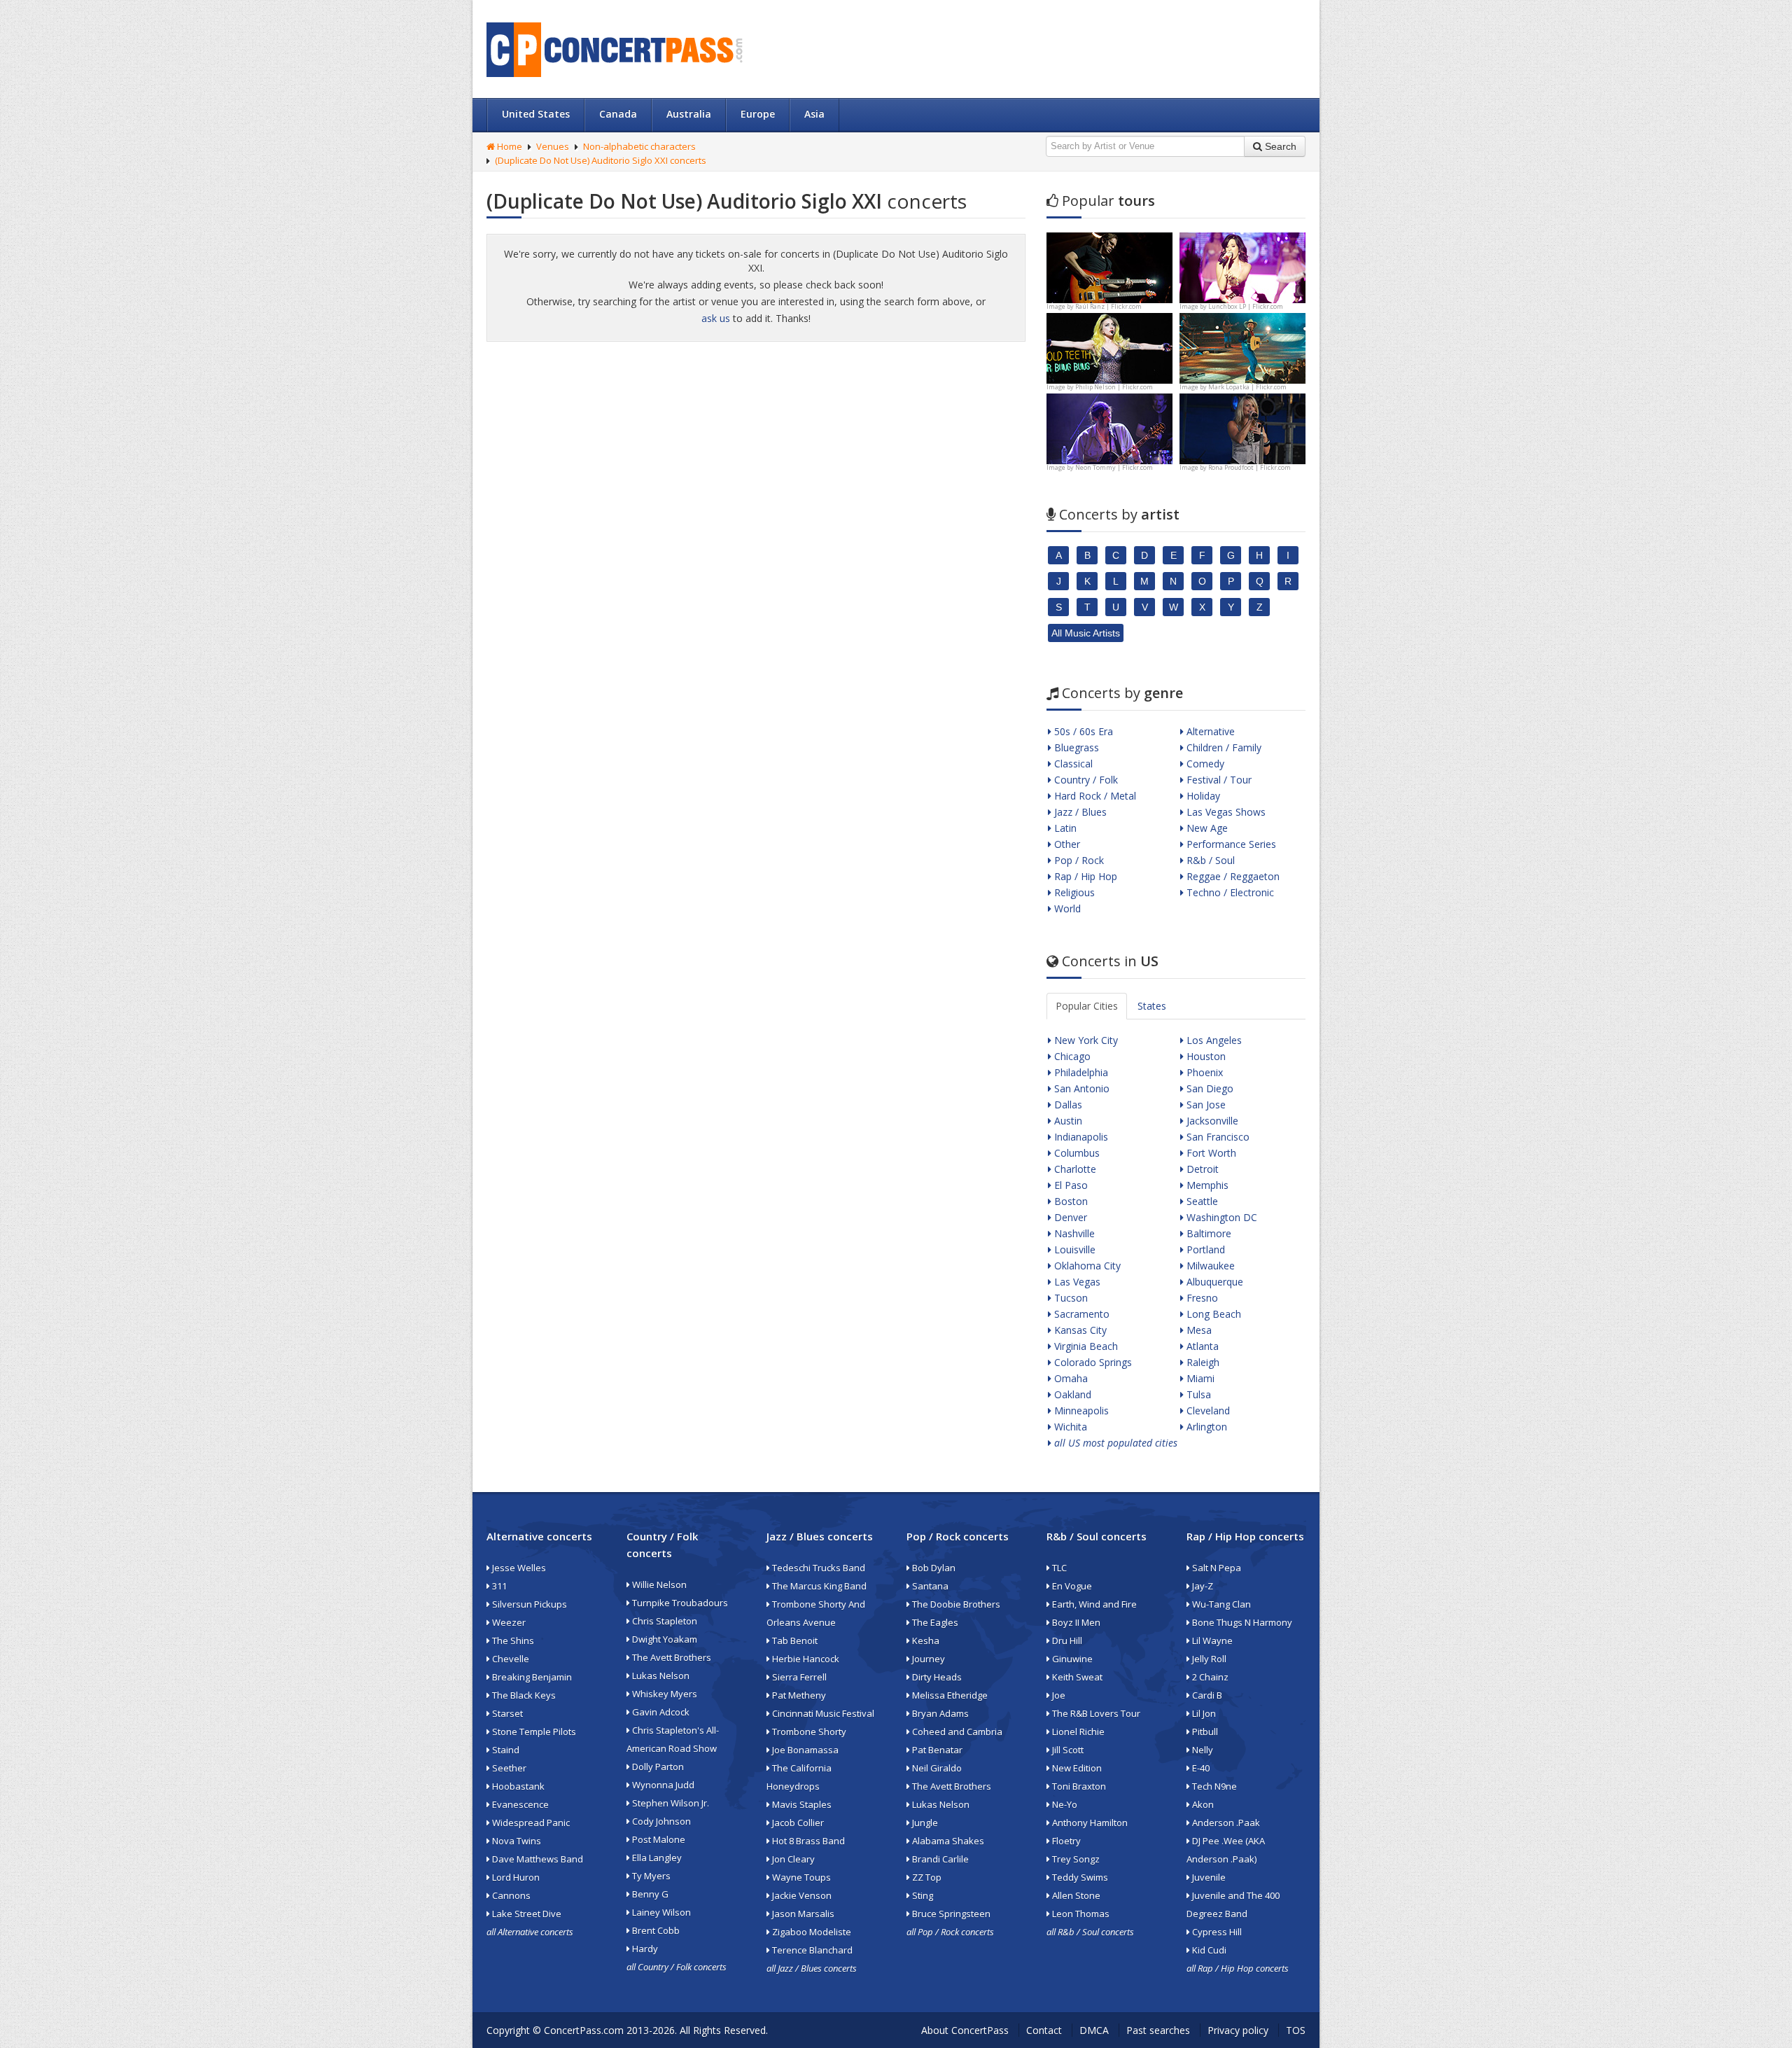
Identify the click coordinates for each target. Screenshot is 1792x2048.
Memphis (1206, 1185)
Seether (508, 1768)
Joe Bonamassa (804, 1750)
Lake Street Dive (526, 1914)
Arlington (1205, 1427)
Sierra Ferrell (798, 1677)
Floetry (1065, 1841)
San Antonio (1080, 1088)
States (1152, 1006)
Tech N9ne (1213, 1786)
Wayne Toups (800, 1877)
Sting (922, 1895)
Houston (1205, 1056)
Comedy (1204, 764)
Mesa (1198, 1330)
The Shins (512, 1641)
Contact (1044, 2030)
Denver (1069, 1217)
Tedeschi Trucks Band (818, 1568)
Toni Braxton (1078, 1786)
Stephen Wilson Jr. (670, 1803)
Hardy (644, 1949)
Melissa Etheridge (949, 1695)
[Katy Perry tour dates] (1242, 266)
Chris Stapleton (664, 1621)
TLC (1058, 1568)
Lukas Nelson (660, 1676)
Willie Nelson (658, 1584)
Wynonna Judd (662, 1785)
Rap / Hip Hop (1084, 876)
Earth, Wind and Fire (1093, 1604)
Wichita (1069, 1427)
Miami (1199, 1378)
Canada (618, 114)
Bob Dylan (933, 1568)
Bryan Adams (939, 1713)
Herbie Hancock (805, 1659)
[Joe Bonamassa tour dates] (1109, 266)
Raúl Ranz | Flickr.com (1108, 306)
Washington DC (1220, 1217)
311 (498, 1586)
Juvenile (1208, 1877)
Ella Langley (656, 1858)
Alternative (1209, 731)
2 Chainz (1209, 1677)
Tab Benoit (794, 1641)
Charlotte (1074, 1169)
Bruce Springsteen (950, 1914)
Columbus (1076, 1153)
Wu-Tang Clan (1220, 1604)
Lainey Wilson (660, 1912)
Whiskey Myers (664, 1694)
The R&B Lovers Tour (1095, 1713)
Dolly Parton (657, 1767)
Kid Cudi (1208, 1950)
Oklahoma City (1086, 1266)
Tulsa (1197, 1394)
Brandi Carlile (939, 1859)
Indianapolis (1080, 1137)
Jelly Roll (1208, 1659)
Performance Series (1230, 844)
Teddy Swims (1079, 1877)
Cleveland (1207, 1410)
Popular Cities (1087, 1006)
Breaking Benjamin (531, 1677)
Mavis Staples (801, 1804)
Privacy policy (1238, 2030)
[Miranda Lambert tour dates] (1242, 427)
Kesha (925, 1641)
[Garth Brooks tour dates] (1242, 347)
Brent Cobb (655, 1930)
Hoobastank (517, 1786)
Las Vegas (1076, 1282)
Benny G (649, 1894)
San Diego (1209, 1088)
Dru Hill (1066, 1641)
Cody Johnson (660, 1821)
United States (536, 114)
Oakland (1071, 1394)
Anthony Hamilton (1089, 1823)
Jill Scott (1067, 1750)
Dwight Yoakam (664, 1639)
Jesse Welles (518, 1568)
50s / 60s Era (1082, 731)
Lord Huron (515, 1877)
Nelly (1202, 1750)
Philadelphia (1080, 1072)
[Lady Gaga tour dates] (1109, 347)
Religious (1073, 892)
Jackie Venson (801, 1895)
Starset (506, 1713)
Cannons (510, 1895)
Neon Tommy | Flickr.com (1114, 467)
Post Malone (658, 1839)
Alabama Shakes (947, 1841)
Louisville (1073, 1249)
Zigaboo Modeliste (811, 1932)
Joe (1058, 1695)
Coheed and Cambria (956, 1732)
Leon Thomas (1080, 1914)
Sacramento (1080, 1314)
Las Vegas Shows (1225, 812)
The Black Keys (523, 1695)
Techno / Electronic (1229, 892)
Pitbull (1204, 1732)
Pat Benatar (936, 1750)
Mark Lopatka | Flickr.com (1247, 387)
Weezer (508, 1622)
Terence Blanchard (811, 1950)
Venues (553, 146)
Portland (1204, 1249)
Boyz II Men (1075, 1622)
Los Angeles (1213, 1040)
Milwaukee (1209, 1266)
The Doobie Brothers (955, 1604)
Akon (1202, 1804)
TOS (1296, 2030)
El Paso (1070, 1185)
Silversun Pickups (528, 1604)
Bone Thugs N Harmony (1241, 1622)
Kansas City (1079, 1330)
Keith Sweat (1076, 1677)
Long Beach (1212, 1314)
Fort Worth (1210, 1153)
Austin (1067, 1121)
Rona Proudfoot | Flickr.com (1249, 467)
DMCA (1094, 2030)
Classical (1072, 764)
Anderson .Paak (1225, 1823)
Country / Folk (1085, 780)
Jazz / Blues (1079, 812)
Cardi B (1206, 1695)
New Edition (1076, 1768)
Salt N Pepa (1216, 1568)
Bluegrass (1075, 747)
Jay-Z (1202, 1586)
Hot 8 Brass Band (807, 1841)
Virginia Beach (1085, 1346)
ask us (716, 318)
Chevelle (510, 1659)
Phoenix (1203, 1072)
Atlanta (1201, 1346)
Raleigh (1202, 1362)
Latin (1064, 828)
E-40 (1200, 1768)
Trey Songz (1075, 1859)
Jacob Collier (797, 1823)
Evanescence (519, 1804)
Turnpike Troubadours (679, 1603)
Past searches (1158, 2030)
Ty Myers (650, 1876)
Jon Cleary (792, 1859)
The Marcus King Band (818, 1586)
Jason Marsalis (802, 1914)
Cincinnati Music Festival (822, 1713)
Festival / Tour (1218, 780)
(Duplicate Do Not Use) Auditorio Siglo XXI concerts (601, 160)
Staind (505, 1750)
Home (509, 146)
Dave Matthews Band (537, 1859)
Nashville (1073, 1233)
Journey (927, 1659)
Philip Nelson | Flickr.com (1114, 387)
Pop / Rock (1078, 860)
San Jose (1205, 1105)
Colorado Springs (1092, 1362)
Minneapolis (1080, 1410)
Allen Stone (1075, 1895)
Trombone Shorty (808, 1732)
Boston (1070, 1201)
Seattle (1201, 1201)
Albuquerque (1213, 1282)
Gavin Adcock (660, 1712)
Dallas (1067, 1105)
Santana (929, 1586)
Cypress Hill (1216, 1932)
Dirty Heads (936, 1677)
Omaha (1070, 1378)
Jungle (924, 1823)
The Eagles (934, 1622)
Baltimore (1207, 1233)
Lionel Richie (1077, 1732)
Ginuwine (1071, 1659)
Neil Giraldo (936, 1768)
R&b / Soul (1209, 860)
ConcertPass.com (584, 2030)
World (1066, 908)
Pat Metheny (798, 1695)
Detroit (1201, 1169)
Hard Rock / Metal (1094, 796)
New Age (1206, 828)
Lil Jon (1203, 1713)
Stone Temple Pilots (533, 1732)
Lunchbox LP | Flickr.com (1246, 306)
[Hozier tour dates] (1109, 427)
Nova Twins (516, 1841)
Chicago (1071, 1056)
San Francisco (1217, 1137)
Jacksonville (1211, 1121)
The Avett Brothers (671, 1657)
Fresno (1201, 1298)
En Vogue (1071, 1586)
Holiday (1202, 796)
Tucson (1070, 1298)
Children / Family (1223, 747)
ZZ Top (926, 1877)
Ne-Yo (1064, 1804)
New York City (1085, 1040)
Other (1066, 844)
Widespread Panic (530, 1823)
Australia (689, 114)
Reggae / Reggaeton (1232, 876)
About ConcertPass (965, 2030)
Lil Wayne (1211, 1641)
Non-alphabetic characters (639, 146)
